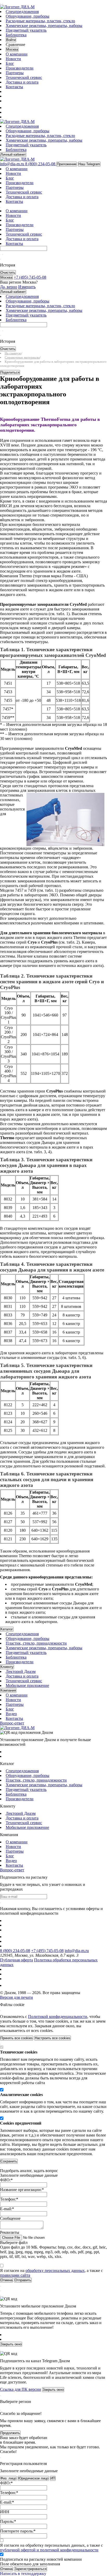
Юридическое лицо (33, 2478)
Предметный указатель (26, 30)
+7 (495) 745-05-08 (47, 1951)
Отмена (6, 2569)
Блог (10, 63)
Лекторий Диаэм (21, 1671)
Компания (8, 1690)
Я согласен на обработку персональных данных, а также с (51, 2548)
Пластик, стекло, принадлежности (36, 1643)
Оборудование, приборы (28, 16)
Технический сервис (24, 77)
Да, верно (9, 287)
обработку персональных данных (55, 2271)
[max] (9, 108)
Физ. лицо (8, 2478)
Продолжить (10, 2433)
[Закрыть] (1, 2011)
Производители (20, 68)
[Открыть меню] (1, 4)
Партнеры (15, 73)
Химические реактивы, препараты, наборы (44, 26)
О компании (17, 54)
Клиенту (7, 1667)
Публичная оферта (16, 1960)
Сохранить (9, 2161)
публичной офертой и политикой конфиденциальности (49, 2550)
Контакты (14, 87)
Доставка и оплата (22, 82)
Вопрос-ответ (12, 1723)
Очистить (8, 273)
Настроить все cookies (53, 2038)
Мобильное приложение (27, 1685)
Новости (13, 59)
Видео (11, 1714)
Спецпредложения (22, 12)
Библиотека (16, 35)
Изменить (27, 287)
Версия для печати (16, 1997)
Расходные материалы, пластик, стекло (40, 21)
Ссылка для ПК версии (21, 2389)
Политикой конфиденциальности (58, 2017)
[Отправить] (1, 255)
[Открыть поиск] (3, 4)
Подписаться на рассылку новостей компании (41, 2559)
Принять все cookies (17, 2038)
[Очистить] (3, 255)
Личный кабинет (13, 154)
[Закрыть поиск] (1, 259)
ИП (53, 2478)
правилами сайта (15, 2275)
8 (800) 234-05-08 (15, 1951)
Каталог (7, 1629)
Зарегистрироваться (31, 2569)
